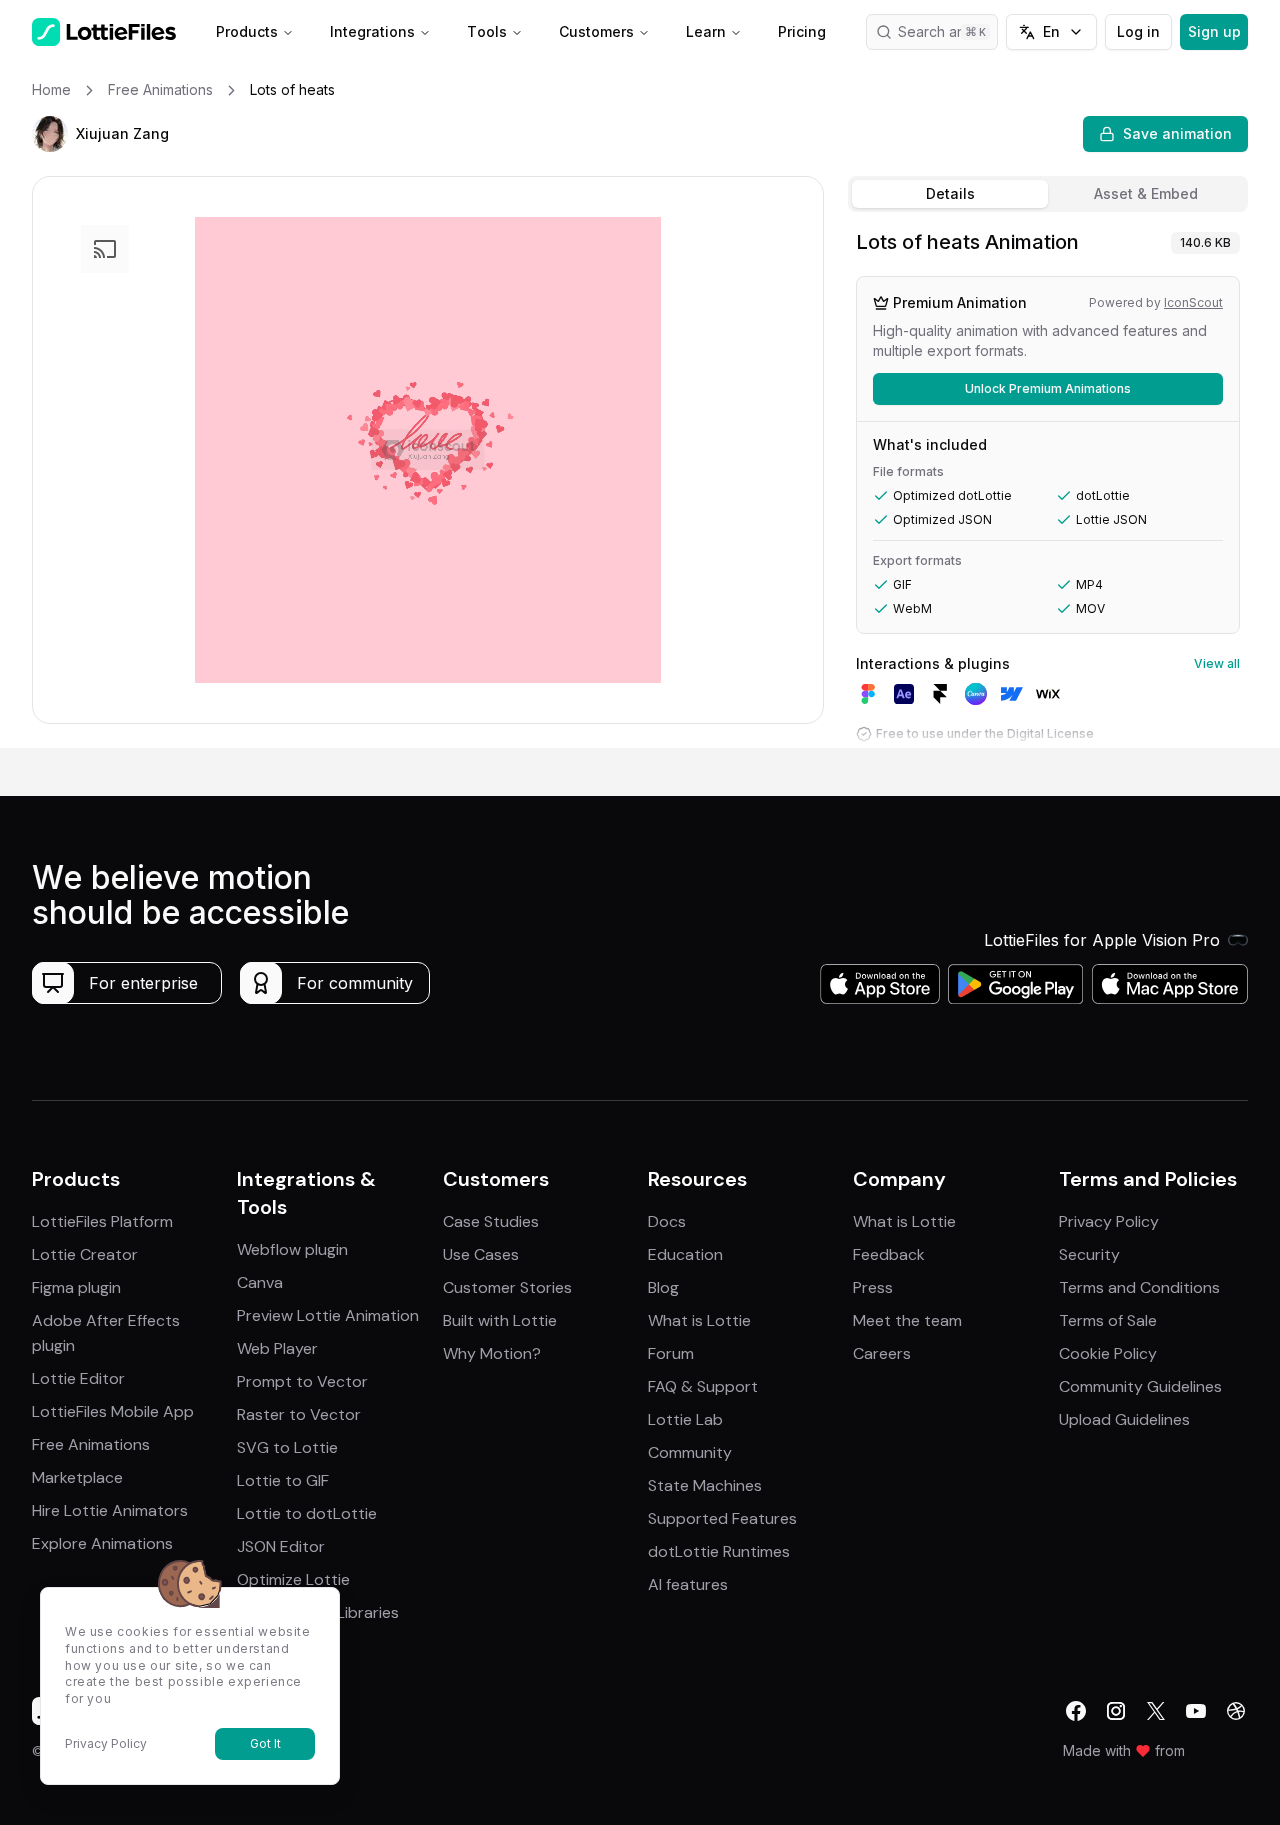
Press (873, 1287)
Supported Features (722, 1518)
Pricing (802, 31)
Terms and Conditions (1139, 1287)
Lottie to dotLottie (307, 1513)
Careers (882, 1353)
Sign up (1214, 31)
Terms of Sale (1108, 1320)
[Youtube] (1196, 1711)
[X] (1156, 1711)
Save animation (1177, 133)
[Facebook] (1076, 1711)
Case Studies (491, 1221)
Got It (265, 1743)
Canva (260, 1282)
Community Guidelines (1140, 1386)
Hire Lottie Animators (110, 1510)
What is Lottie (699, 1320)
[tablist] (1048, 194)
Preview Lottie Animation (328, 1315)
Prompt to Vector (302, 1381)
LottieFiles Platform (102, 1221)
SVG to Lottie (287, 1447)
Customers (596, 31)
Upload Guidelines (1124, 1419)
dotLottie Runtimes (719, 1551)
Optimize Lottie (293, 1579)
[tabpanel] (1048, 484)
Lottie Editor (78, 1378)
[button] (50, 134)
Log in (1138, 31)
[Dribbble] (1236, 1711)
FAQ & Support (703, 1386)
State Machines (705, 1485)
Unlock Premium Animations (1048, 388)
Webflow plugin (292, 1249)
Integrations (372, 31)
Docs (667, 1221)
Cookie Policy (1108, 1353)
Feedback (889, 1254)
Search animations (948, 31)
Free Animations (91, 1444)
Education (685, 1254)
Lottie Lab (685, 1419)
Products (247, 31)
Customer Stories (507, 1287)
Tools (487, 31)
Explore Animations (102, 1543)
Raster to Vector (299, 1414)
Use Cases (481, 1254)
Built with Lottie (500, 1320)
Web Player (277, 1348)
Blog (663, 1287)
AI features (688, 1584)
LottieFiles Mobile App (113, 1411)
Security (1089, 1254)
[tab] (950, 194)
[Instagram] (1116, 1711)
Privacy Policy (1109, 1221)
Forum (671, 1353)
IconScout (1193, 302)
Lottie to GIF (283, 1480)
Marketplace (77, 1477)
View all (1217, 663)
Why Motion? (492, 1353)
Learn (706, 31)
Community (690, 1452)
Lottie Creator (85, 1254)
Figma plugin (76, 1287)
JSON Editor (281, 1546)
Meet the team (907, 1320)
